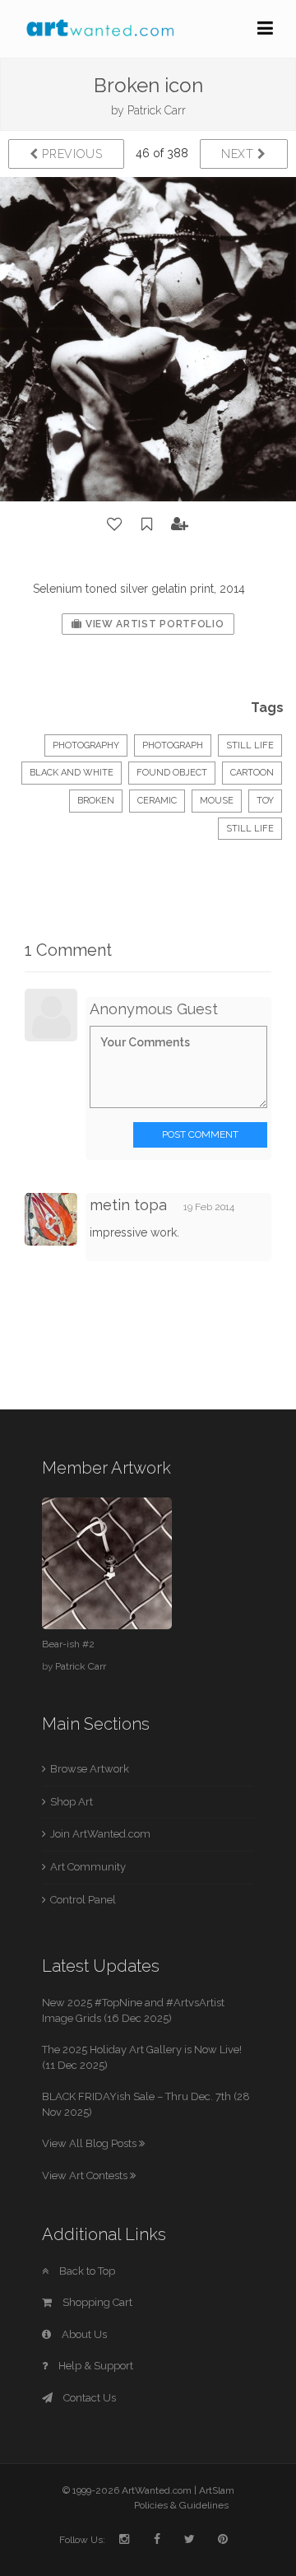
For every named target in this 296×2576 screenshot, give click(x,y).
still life (250, 829)
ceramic (157, 801)
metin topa (128, 1205)
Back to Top (86, 2271)
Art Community (88, 1867)
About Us (83, 2334)
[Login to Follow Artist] (180, 524)
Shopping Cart (96, 2302)
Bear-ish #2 (68, 1644)
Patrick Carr (157, 110)
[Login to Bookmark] (147, 524)
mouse (217, 801)
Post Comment (200, 1134)
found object (172, 773)
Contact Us (88, 2398)
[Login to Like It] (115, 524)
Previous (71, 154)
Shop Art (72, 1802)
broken (96, 801)
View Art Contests (86, 2175)
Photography (86, 745)
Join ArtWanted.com (100, 1834)
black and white (72, 773)
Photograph (173, 745)
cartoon (252, 773)
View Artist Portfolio (153, 624)
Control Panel (83, 1900)
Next (240, 154)
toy (265, 801)
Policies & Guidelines (181, 2505)
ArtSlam (217, 2490)
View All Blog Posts (90, 2143)
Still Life (250, 745)
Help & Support (95, 2366)
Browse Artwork (90, 1769)
